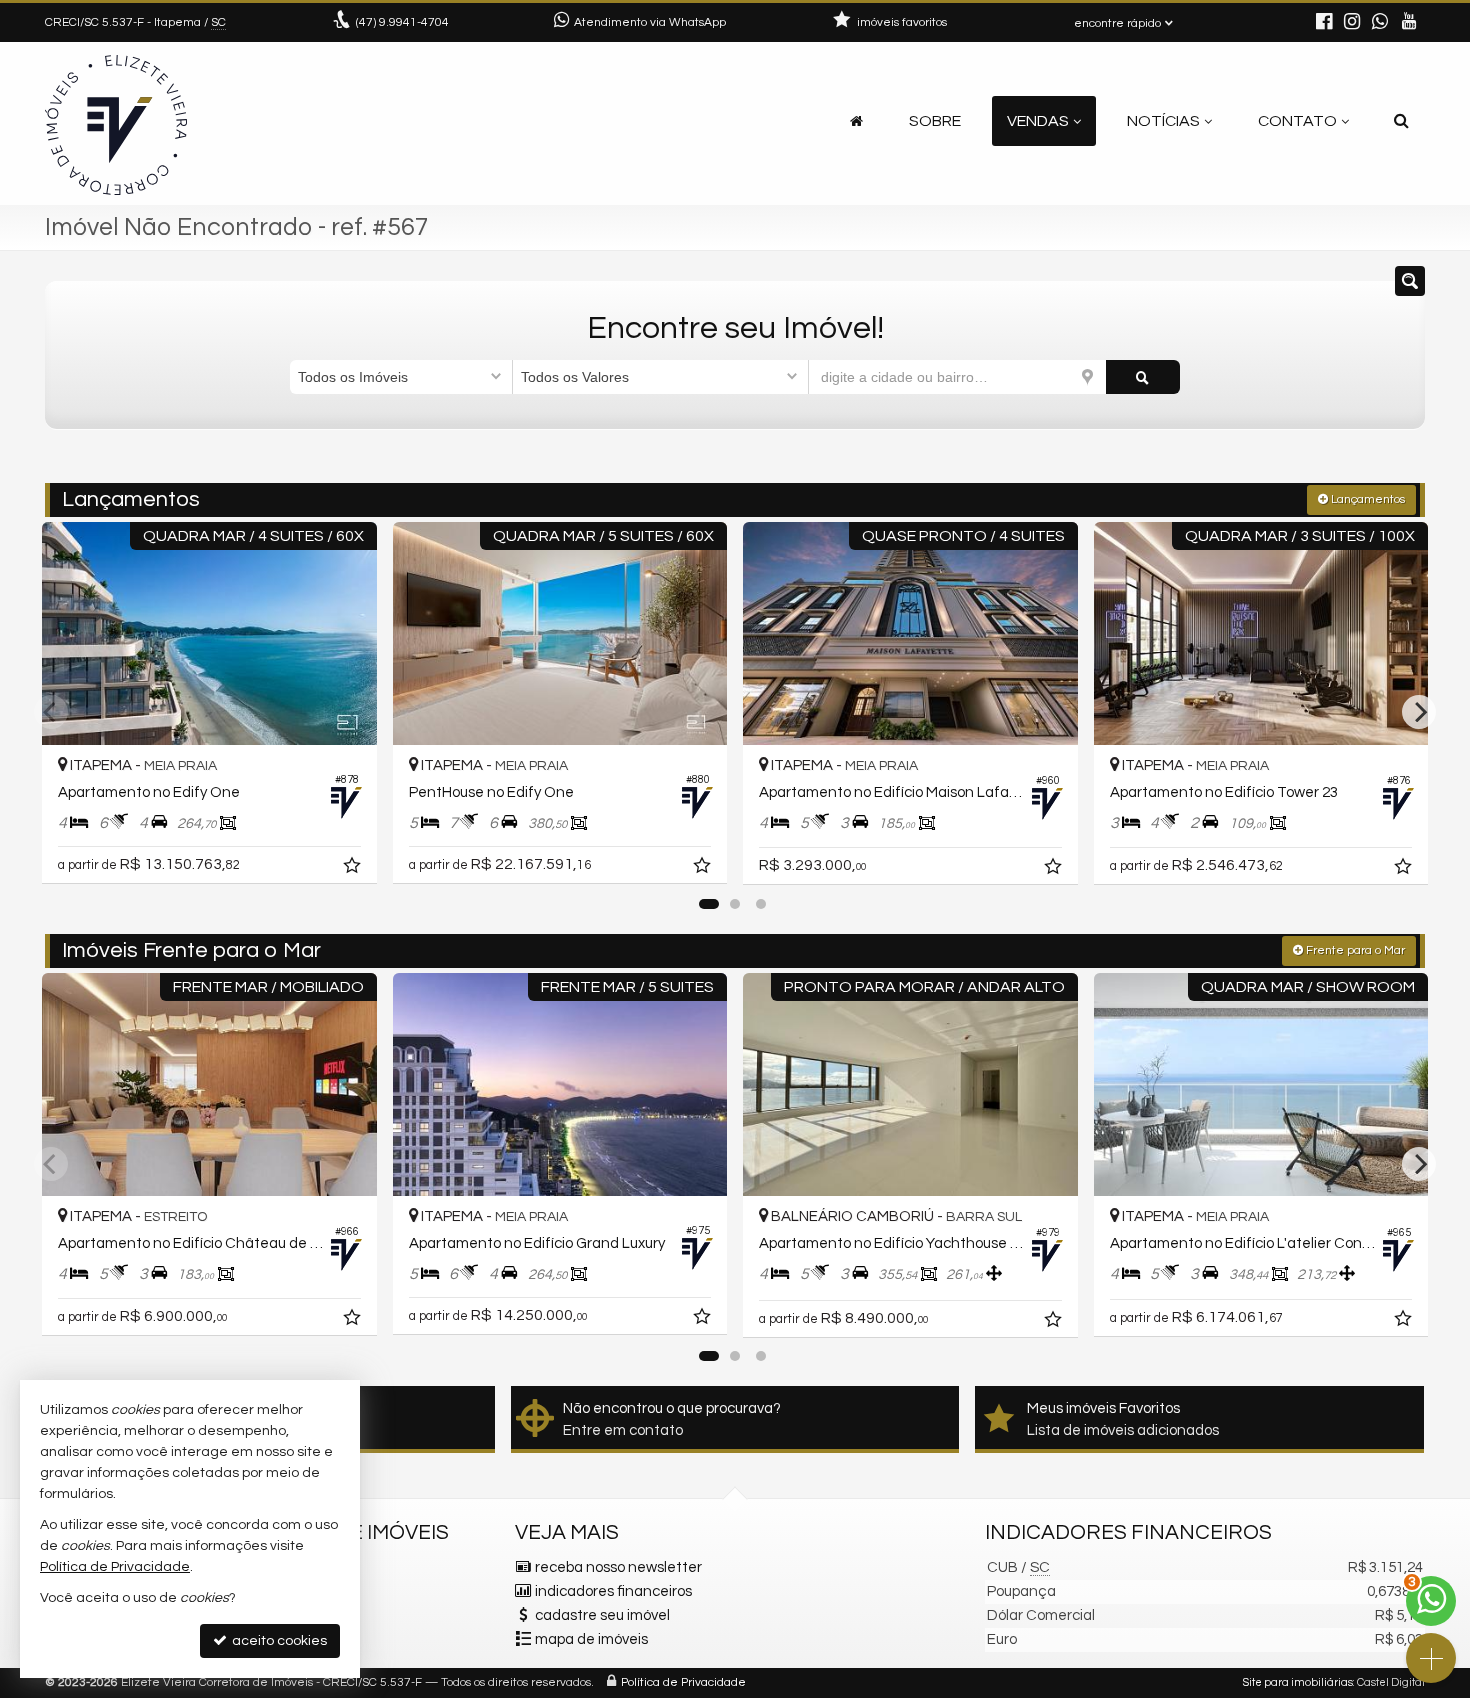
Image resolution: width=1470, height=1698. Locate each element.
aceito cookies (278, 1641)
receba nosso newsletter (618, 1567)
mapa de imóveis (591, 1639)
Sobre (935, 121)
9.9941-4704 (402, 22)
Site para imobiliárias (1298, 1682)
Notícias (1163, 121)
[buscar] (1143, 377)
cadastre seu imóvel (602, 1615)
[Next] (1419, 712)
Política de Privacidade (683, 1682)
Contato (1297, 121)
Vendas (1038, 121)
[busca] (1401, 121)
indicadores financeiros (613, 1591)
